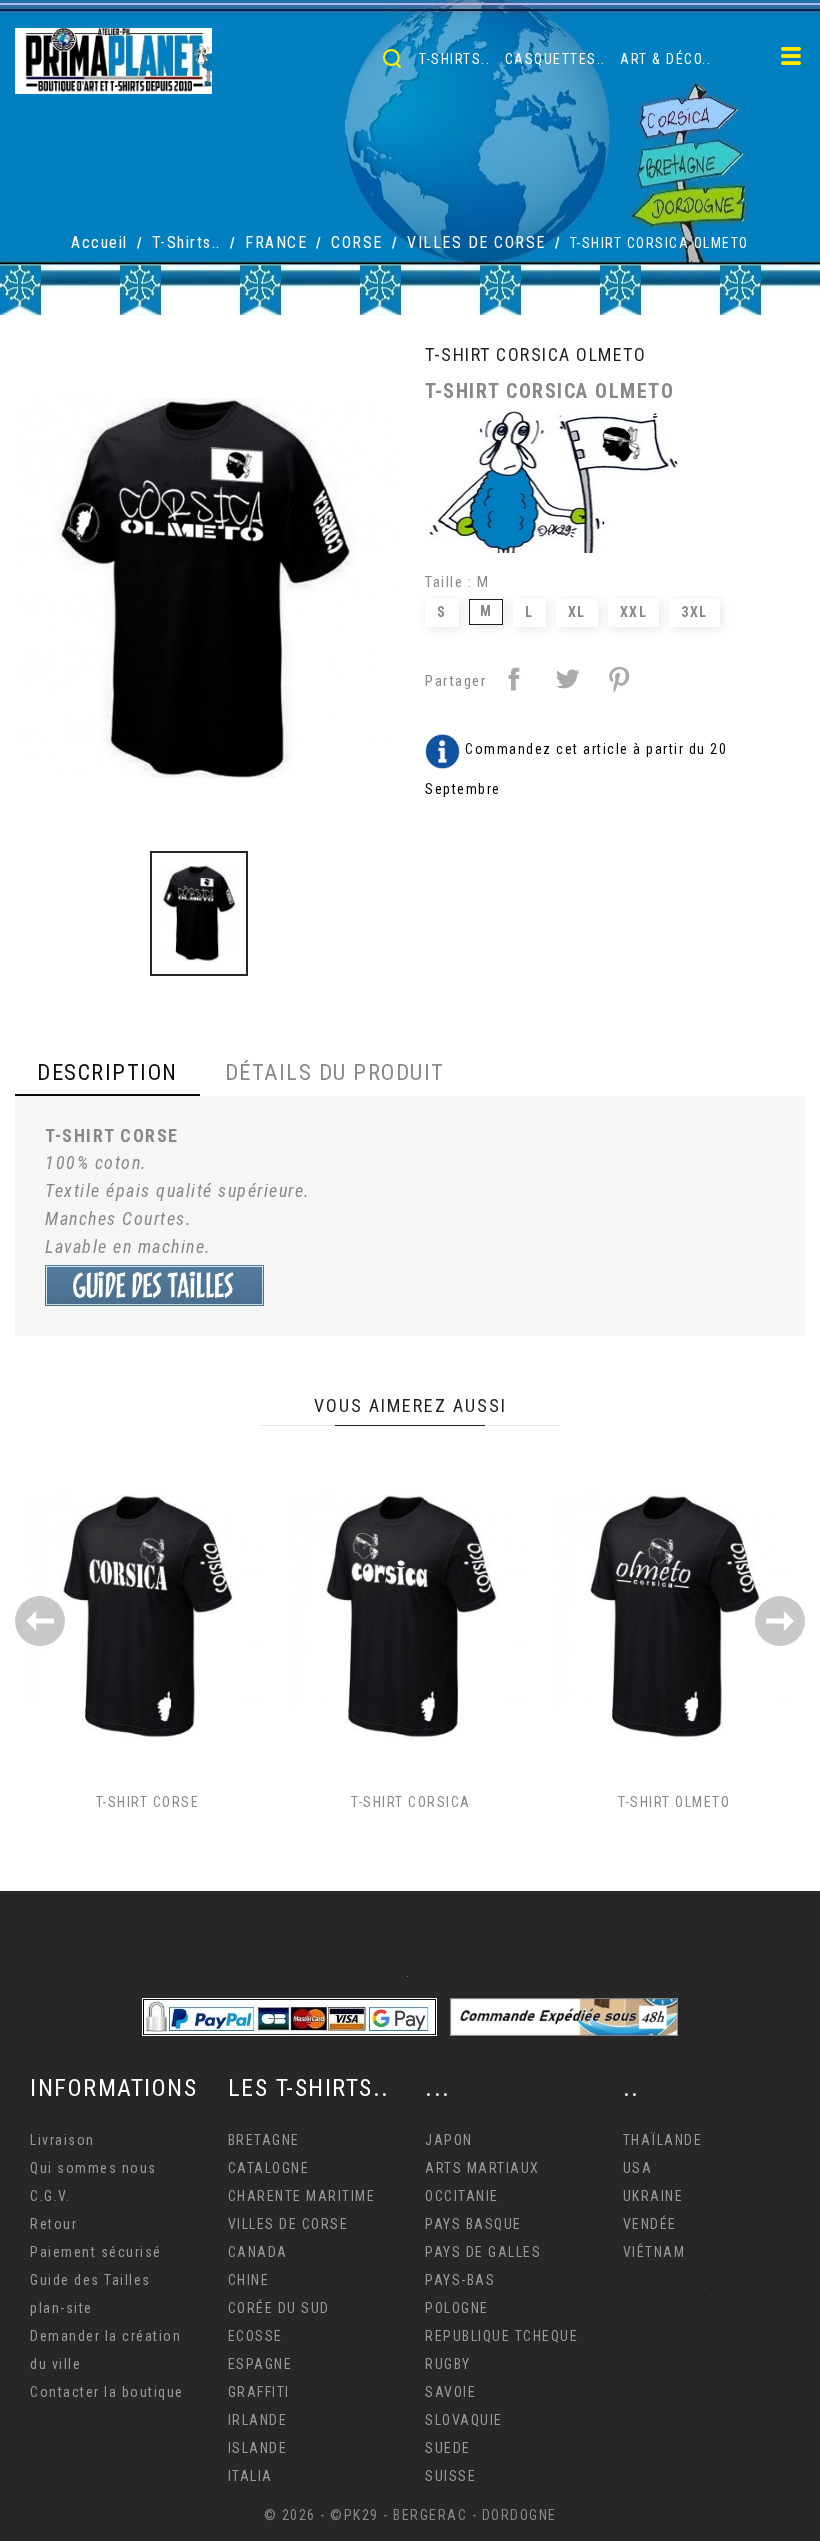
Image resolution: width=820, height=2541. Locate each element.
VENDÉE (650, 2224)
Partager (514, 679)
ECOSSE (255, 2336)
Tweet (567, 679)
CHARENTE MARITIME (302, 2196)
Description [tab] (107, 1072)
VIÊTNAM (654, 2252)
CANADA (258, 2252)
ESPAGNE (260, 2364)
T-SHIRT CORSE (148, 1802)
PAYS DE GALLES (483, 2252)
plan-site (61, 2308)
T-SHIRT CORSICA (411, 1802)
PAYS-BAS (460, 2280)
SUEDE (448, 2448)
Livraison (62, 2140)
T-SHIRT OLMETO (674, 1802)
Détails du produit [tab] (335, 1072)
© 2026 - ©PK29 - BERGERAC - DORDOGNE (410, 2515)
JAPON (449, 2140)
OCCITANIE (462, 2196)
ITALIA (250, 2476)
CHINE (249, 2280)
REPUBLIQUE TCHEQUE (501, 2336)
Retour (53, 2224)
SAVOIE (450, 2392)
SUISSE (450, 2476)
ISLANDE (258, 2448)
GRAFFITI (259, 2392)
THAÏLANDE (663, 2140)
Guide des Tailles (90, 2280)
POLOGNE (457, 2308)
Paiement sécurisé (96, 2252)
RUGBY (448, 2364)
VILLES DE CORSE (288, 2224)
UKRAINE (653, 2196)
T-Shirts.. (454, 59)
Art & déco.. (665, 59)
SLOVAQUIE (464, 2420)
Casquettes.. (555, 59)
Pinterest (619, 679)
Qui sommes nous (93, 2168)
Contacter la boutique (107, 2392)
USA (638, 2168)
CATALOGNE (269, 2168)
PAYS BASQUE (473, 2224)
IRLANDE (258, 2420)
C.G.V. (50, 2196)
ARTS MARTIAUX (482, 2168)
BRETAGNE (264, 2140)
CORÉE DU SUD (279, 2308)
